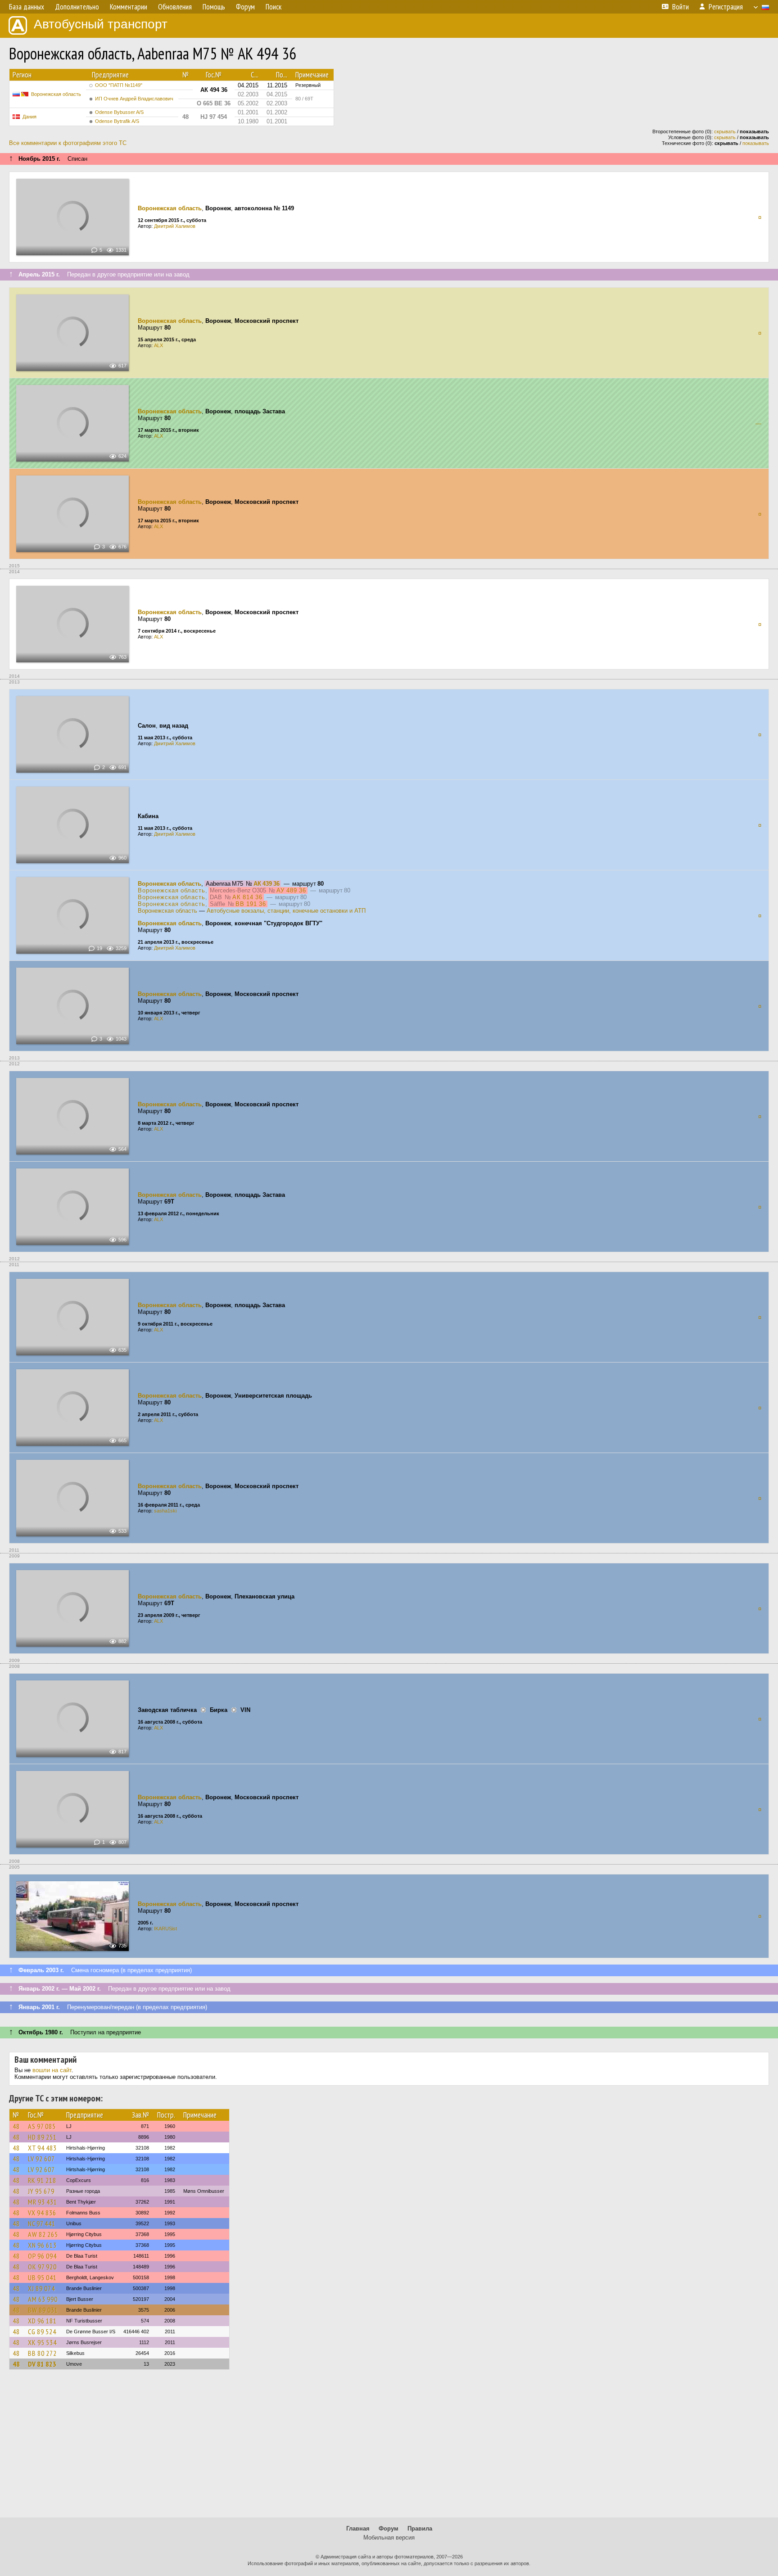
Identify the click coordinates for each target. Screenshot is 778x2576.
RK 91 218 (42, 2180)
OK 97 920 (42, 2267)
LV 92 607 (41, 2159)
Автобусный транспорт (101, 24)
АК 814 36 (247, 897)
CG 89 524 (42, 2332)
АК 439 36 (267, 884)
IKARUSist (165, 1929)
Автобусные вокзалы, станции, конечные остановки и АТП (286, 911)
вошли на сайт (52, 2070)
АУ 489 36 (291, 890)
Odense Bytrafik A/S (117, 121)
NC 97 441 (42, 2223)
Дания (29, 117)
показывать (756, 143)
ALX (158, 345)
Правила (420, 2528)
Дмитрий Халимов (175, 226)
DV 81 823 (42, 2364)
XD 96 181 (42, 2321)
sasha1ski (165, 1511)
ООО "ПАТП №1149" (119, 85)
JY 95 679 (41, 2191)
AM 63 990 (43, 2299)
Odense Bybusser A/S (119, 112)
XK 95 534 (42, 2342)
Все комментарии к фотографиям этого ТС (68, 143)
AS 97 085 (42, 2126)
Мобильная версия (389, 2538)
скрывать (725, 131)
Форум (389, 2528)
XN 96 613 (42, 2245)
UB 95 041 (42, 2277)
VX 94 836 (42, 2213)
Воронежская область (56, 94)
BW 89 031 (43, 2310)
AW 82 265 (43, 2234)
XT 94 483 (42, 2148)
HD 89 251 (42, 2137)
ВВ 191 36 (251, 904)
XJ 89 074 (41, 2288)
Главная (358, 2528)
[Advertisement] (389, 2448)
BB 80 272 (42, 2353)
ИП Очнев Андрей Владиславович (134, 99)
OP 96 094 (42, 2256)
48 (16, 2126)
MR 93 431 (43, 2202)
